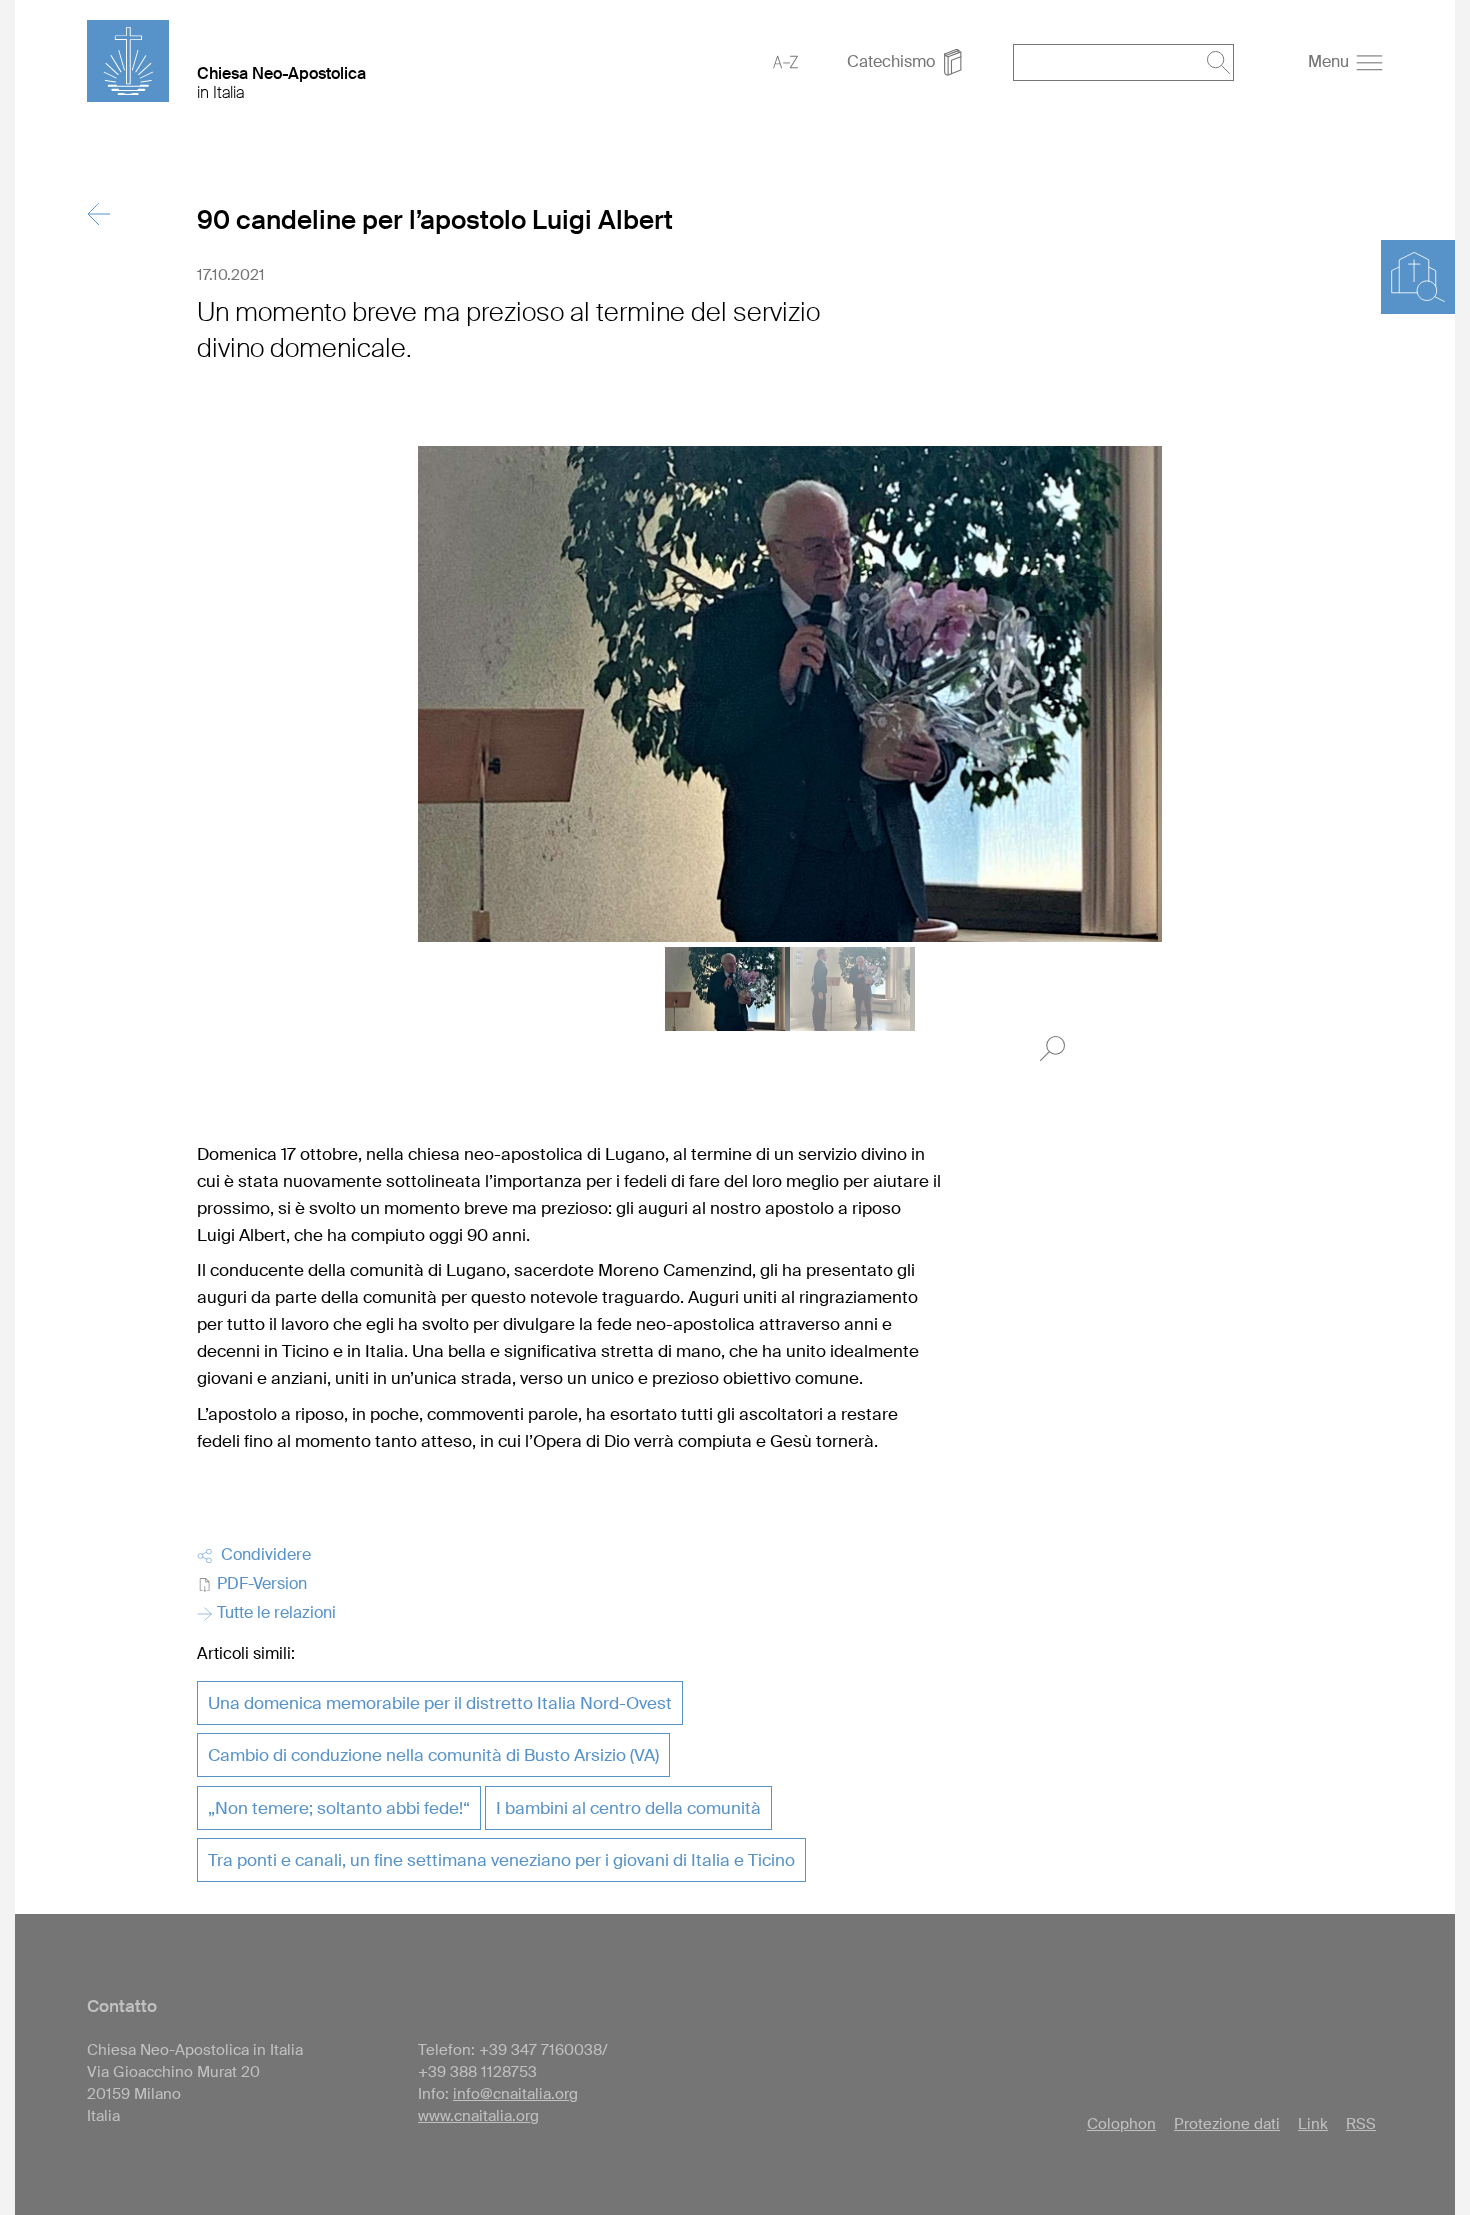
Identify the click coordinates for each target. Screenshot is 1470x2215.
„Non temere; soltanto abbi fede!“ (339, 1808)
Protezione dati (1227, 2124)
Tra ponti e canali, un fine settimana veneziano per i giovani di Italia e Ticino (501, 1860)
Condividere (262, 1554)
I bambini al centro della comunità (628, 1808)
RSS (1361, 2124)
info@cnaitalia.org (515, 2094)
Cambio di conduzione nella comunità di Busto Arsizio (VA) (433, 1755)
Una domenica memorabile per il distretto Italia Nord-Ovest (440, 1703)
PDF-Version (260, 1583)
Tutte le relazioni (274, 1612)
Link (1313, 2124)
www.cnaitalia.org (478, 2116)
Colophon (1121, 2124)
